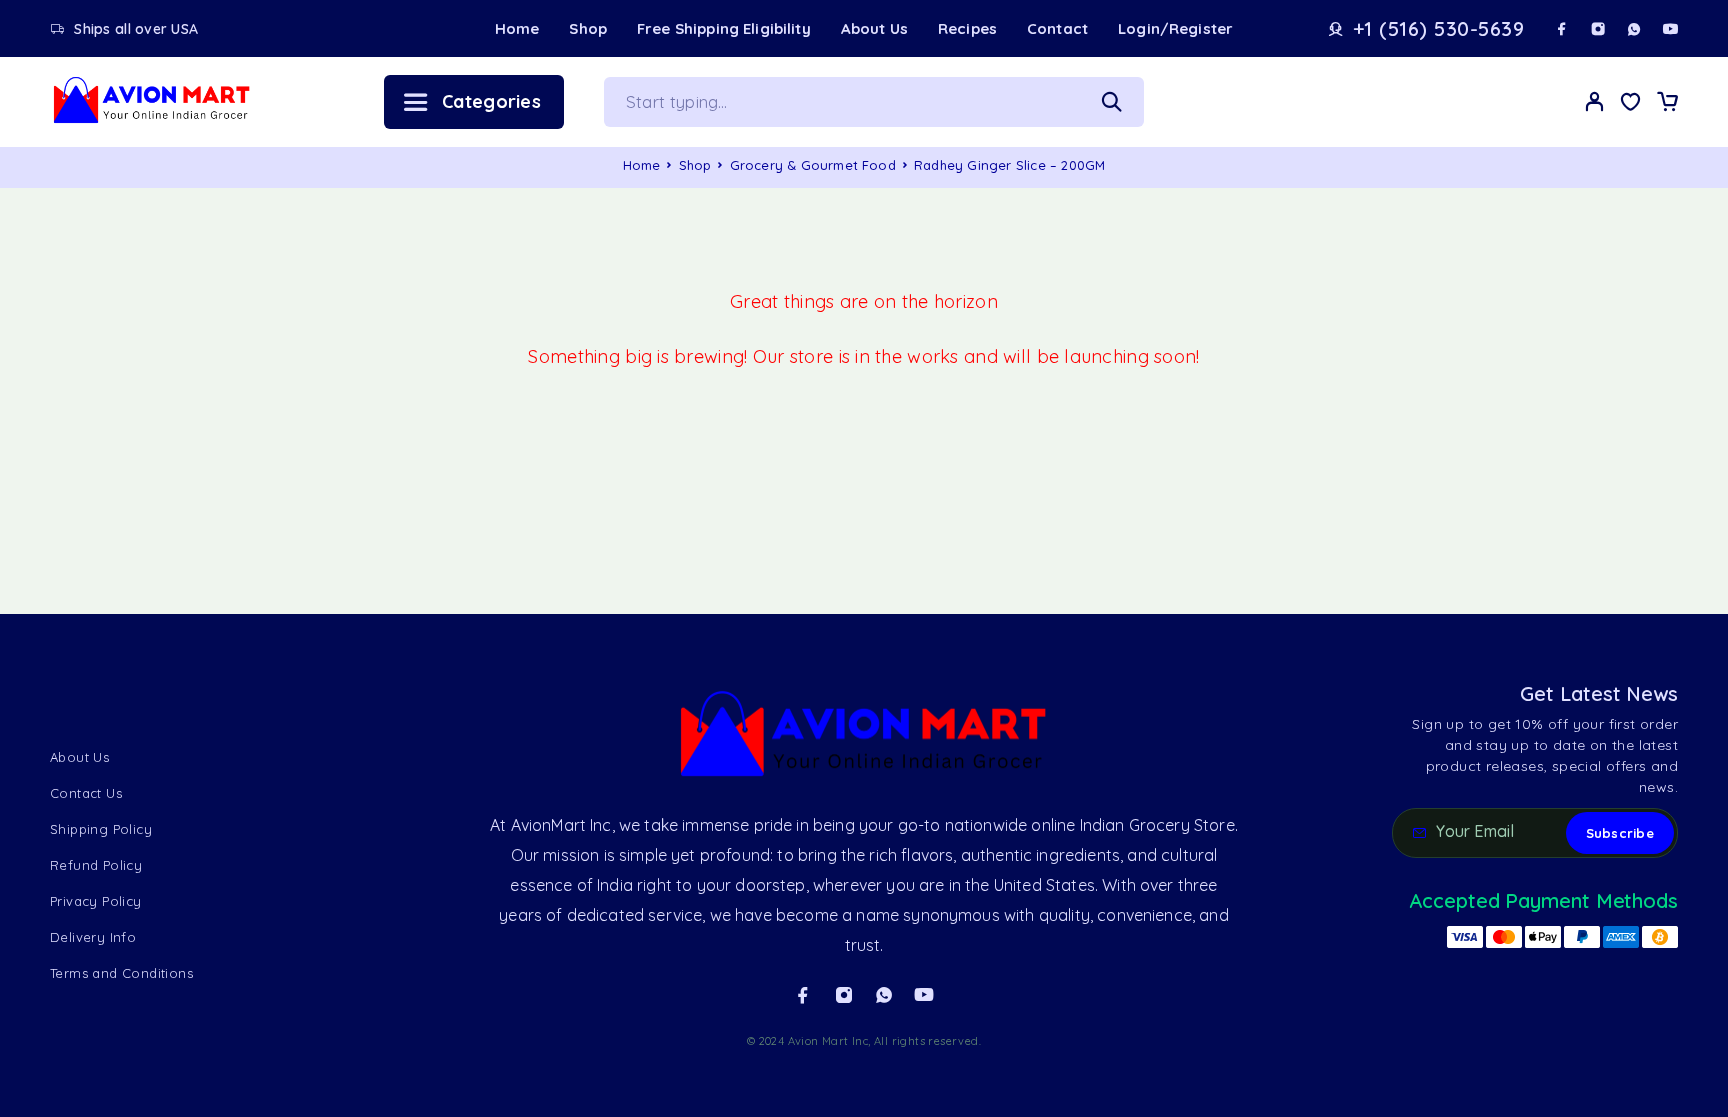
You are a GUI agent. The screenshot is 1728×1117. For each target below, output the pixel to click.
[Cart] (1667, 104)
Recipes (967, 28)
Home (517, 28)
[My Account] (1595, 101)
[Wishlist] (1631, 104)
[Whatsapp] (1634, 29)
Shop (588, 28)
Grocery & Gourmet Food (813, 165)
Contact (1057, 28)
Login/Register (1175, 28)
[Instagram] (1598, 29)
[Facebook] (1562, 29)
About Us (874, 28)
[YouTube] (1670, 29)
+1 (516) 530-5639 (1439, 29)
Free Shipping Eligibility (724, 28)
